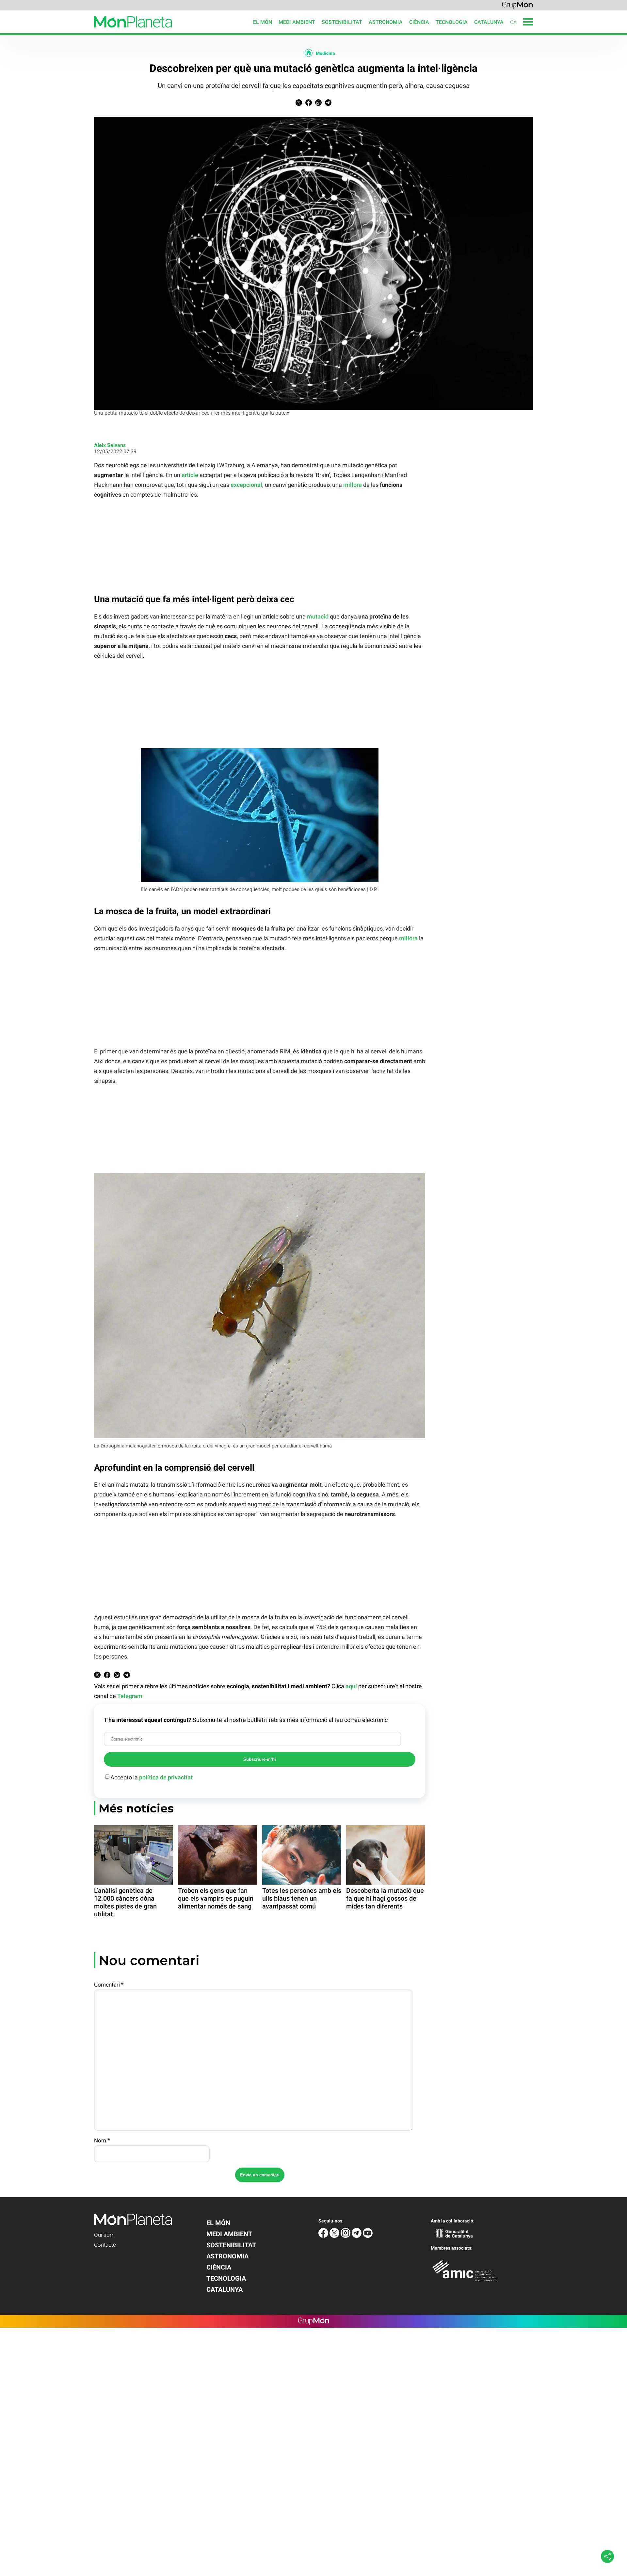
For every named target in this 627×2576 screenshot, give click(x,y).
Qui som (104, 2235)
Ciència (419, 22)
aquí (351, 1686)
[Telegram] (357, 2236)
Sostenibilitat (342, 22)
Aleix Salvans (110, 445)
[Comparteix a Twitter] (299, 104)
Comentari (109, 1985)
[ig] (346, 2236)
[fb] (324, 2236)
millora (353, 485)
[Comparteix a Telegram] (328, 104)
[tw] (335, 2236)
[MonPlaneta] (86, 32)
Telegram (130, 1696)
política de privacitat (166, 1777)
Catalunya (489, 22)
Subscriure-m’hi (260, 1759)
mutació (318, 616)
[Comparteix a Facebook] (309, 104)
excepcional (246, 485)
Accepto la (152, 1777)
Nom (102, 2140)
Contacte (105, 2245)
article (190, 475)
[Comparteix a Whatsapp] (318, 104)
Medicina (325, 53)
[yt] (368, 2236)
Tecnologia (452, 22)
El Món (263, 22)
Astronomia (386, 22)
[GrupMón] (517, 5)
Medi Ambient (297, 22)
